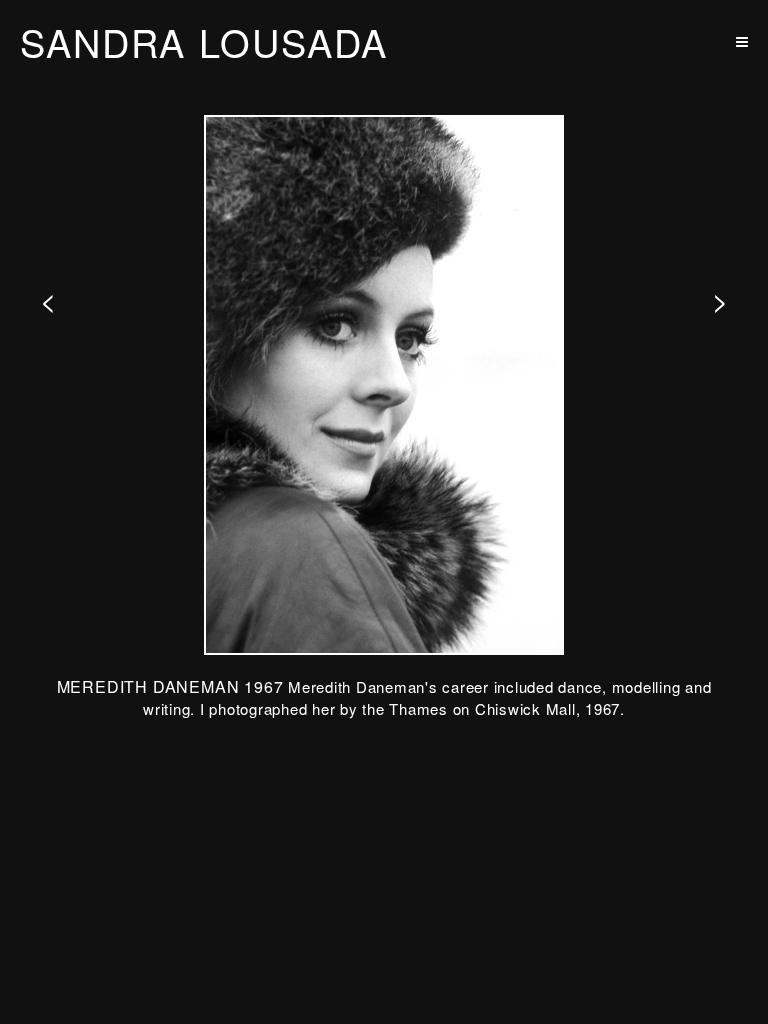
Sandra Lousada (204, 42)
